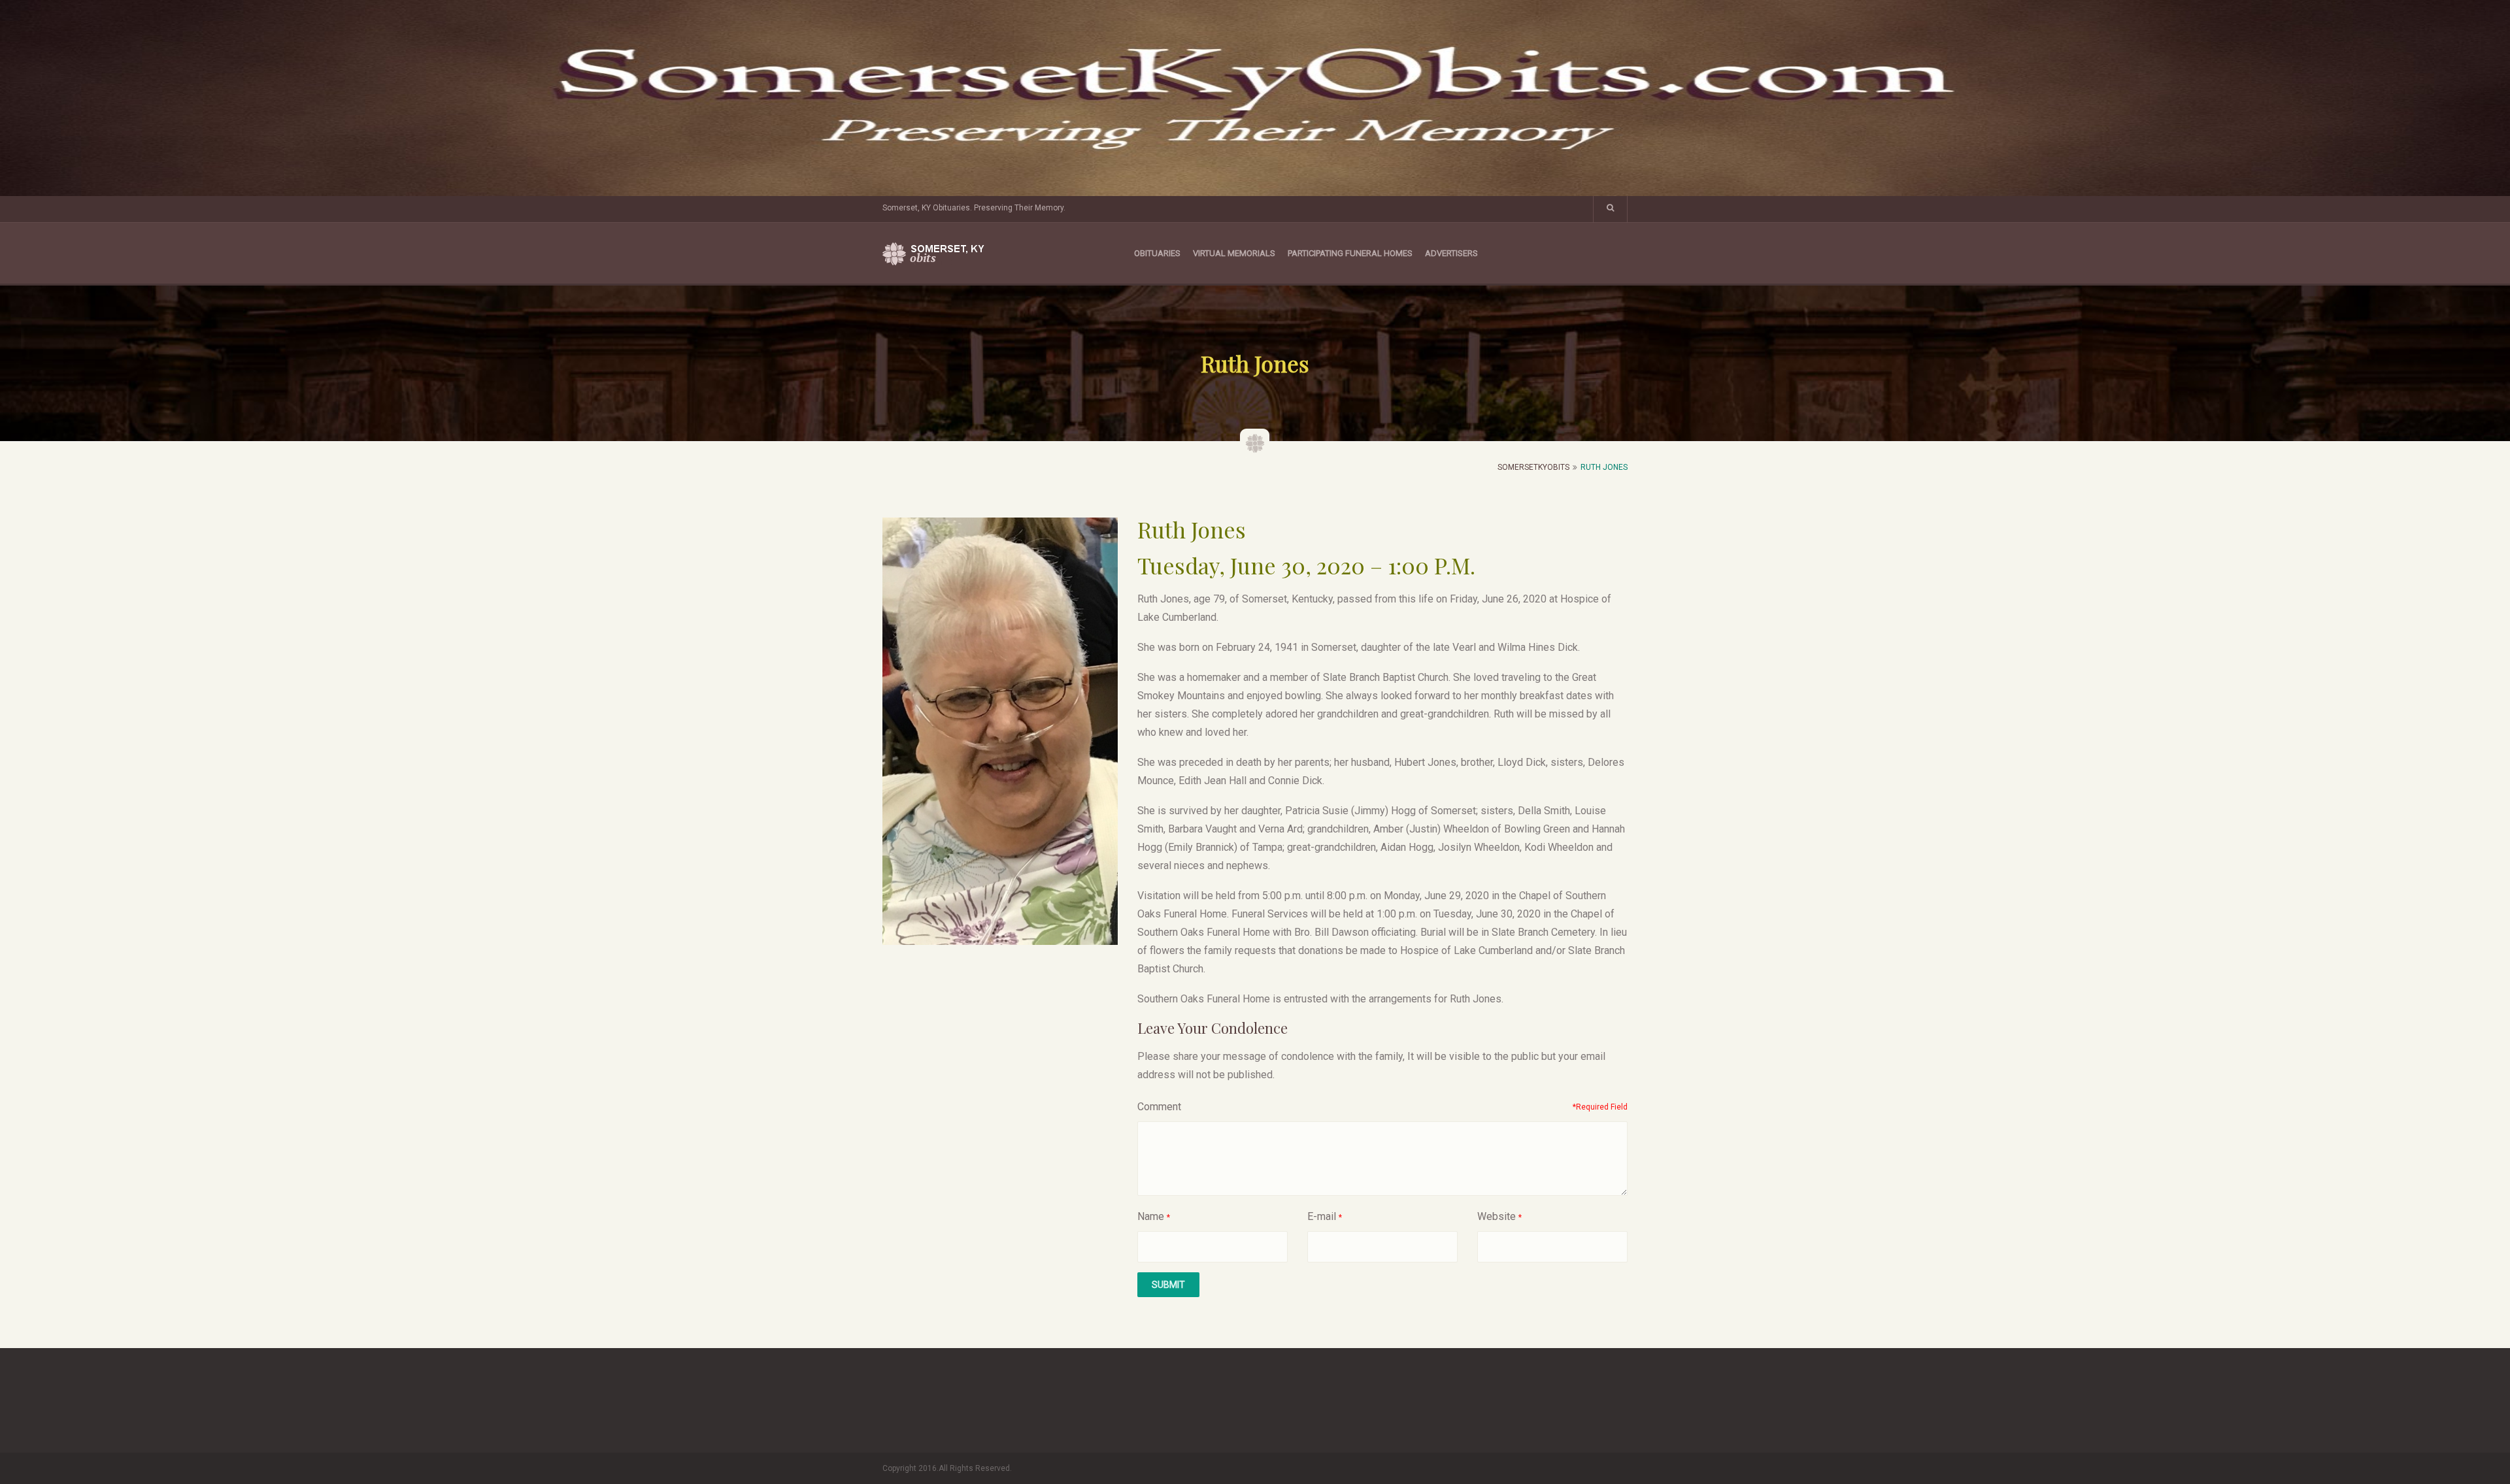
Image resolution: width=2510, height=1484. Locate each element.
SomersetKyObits (1533, 467)
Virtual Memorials (1234, 253)
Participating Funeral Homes (1350, 253)
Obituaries (1157, 253)
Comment (1159, 1107)
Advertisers (1451, 253)
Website (1497, 1216)
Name (1151, 1216)
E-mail (1322, 1216)
